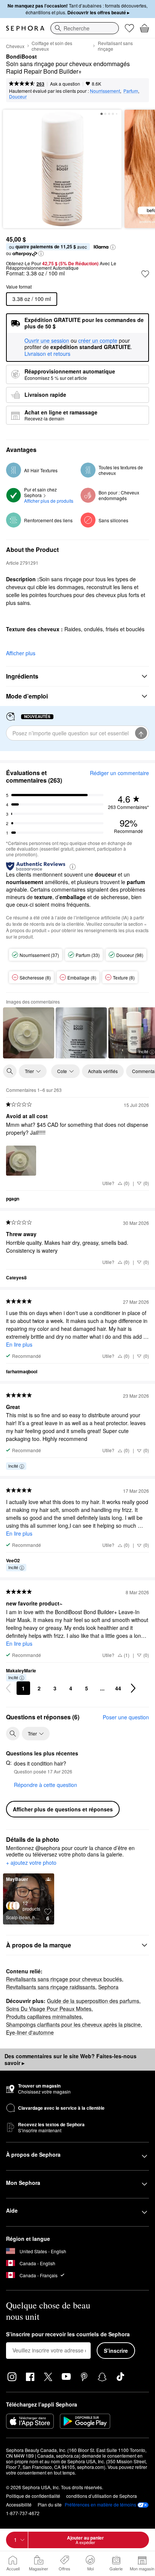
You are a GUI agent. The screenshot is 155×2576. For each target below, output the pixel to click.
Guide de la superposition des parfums (93, 2001)
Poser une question (126, 1717)
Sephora (108, 1987)
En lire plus (19, 1344)
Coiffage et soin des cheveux (52, 46)
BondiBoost (21, 57)
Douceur (18, 96)
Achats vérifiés (103, 1071)
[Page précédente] (8, 1688)
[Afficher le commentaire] (29, 1033)
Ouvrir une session (47, 341)
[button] (113, 247)
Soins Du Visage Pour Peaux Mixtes (49, 2009)
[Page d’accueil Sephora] (25, 28)
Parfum (131, 91)
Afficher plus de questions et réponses (63, 1809)
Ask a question (65, 84)
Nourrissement (105, 91)
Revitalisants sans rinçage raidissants (51, 1987)
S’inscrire (116, 2351)
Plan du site (50, 2504)
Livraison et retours (47, 354)
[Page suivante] (133, 1688)
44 (118, 1688)
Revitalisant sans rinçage (115, 46)
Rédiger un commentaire (119, 773)
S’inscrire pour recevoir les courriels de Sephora (68, 2334)
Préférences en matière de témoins (100, 2505)
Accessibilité (19, 2504)
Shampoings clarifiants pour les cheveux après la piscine (73, 2024)
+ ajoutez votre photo (31, 1863)
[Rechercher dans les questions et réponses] (13, 1734)
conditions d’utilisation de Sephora (102, 2496)
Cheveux (15, 46)
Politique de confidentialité (33, 2496)
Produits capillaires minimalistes (44, 2017)
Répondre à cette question (46, 1785)
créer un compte (98, 341)
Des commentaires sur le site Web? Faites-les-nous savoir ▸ (71, 2059)
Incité (13, 1466)
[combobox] (85, 28)
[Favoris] (129, 28)
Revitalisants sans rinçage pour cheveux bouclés (64, 1979)
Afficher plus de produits (49, 501)
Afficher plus (21, 653)
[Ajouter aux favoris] (145, 274)
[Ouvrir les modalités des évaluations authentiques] (73, 866)
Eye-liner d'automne (30, 2032)
